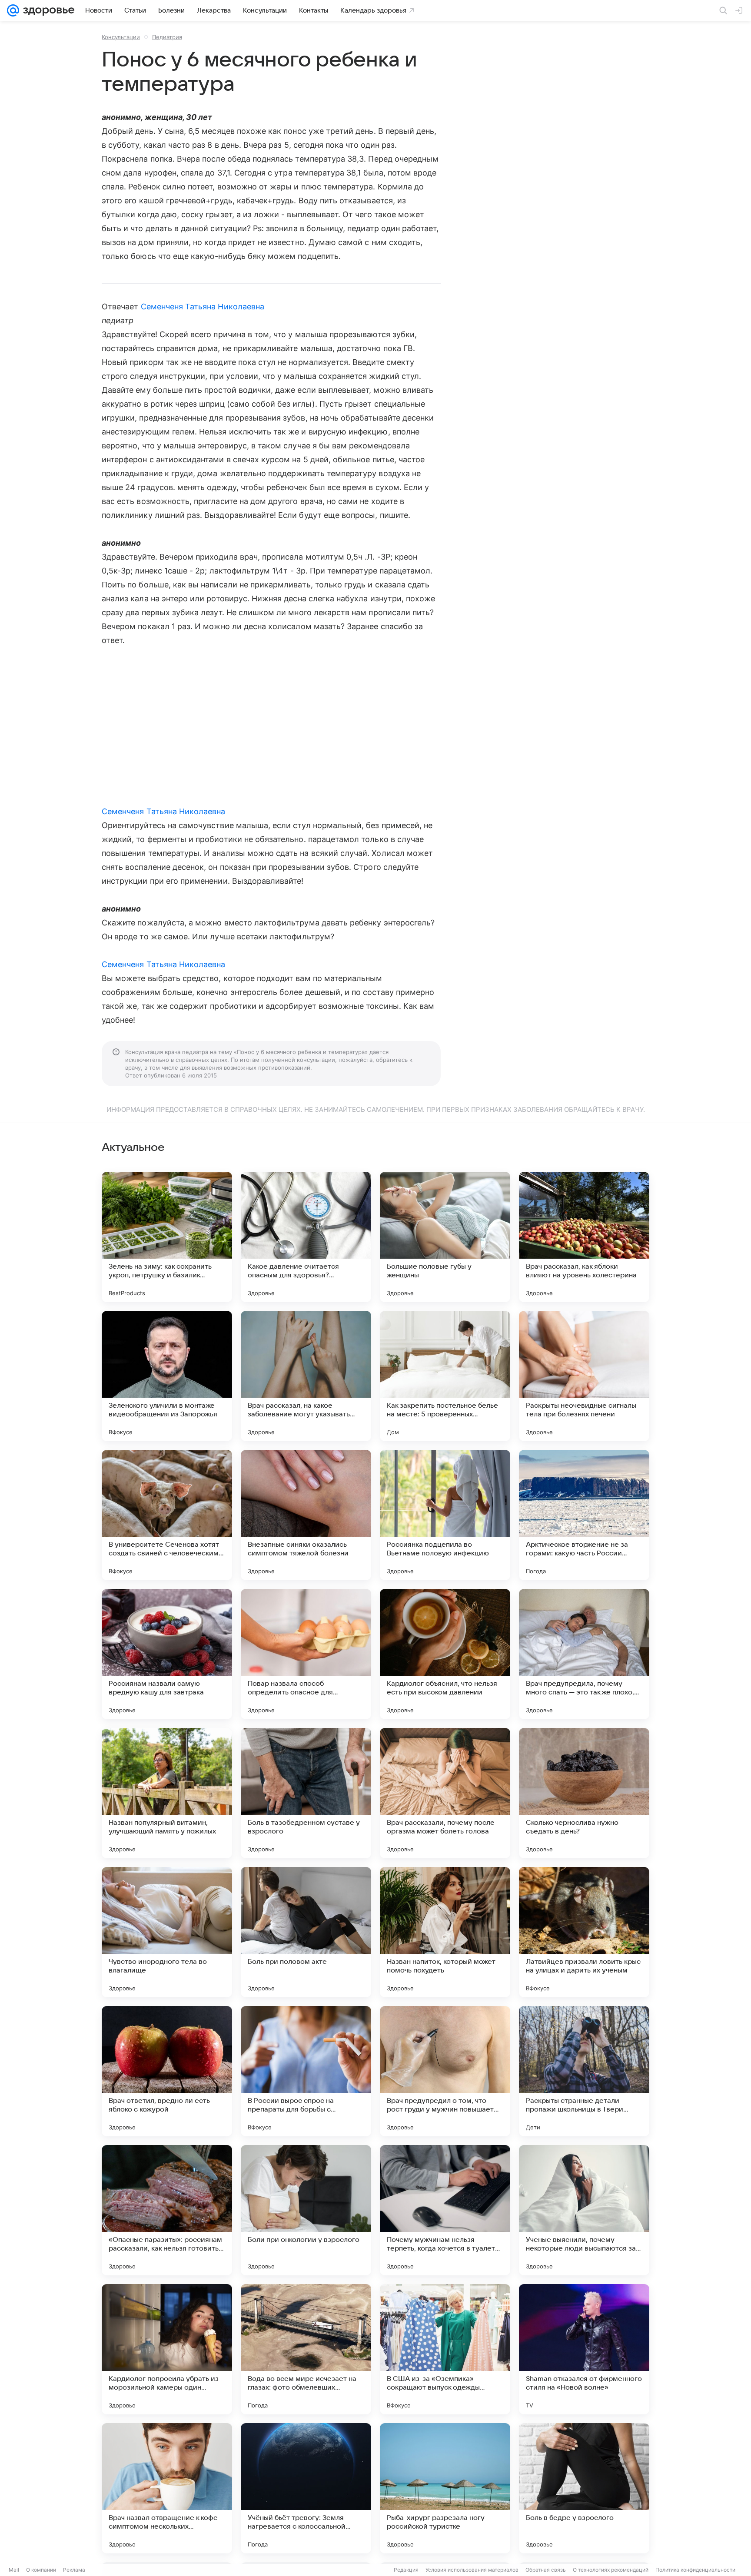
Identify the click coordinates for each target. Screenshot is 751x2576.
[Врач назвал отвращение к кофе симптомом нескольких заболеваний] (167, 2488)
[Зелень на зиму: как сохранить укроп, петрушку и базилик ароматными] (167, 1237)
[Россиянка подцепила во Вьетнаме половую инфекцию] (445, 1515)
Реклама (74, 2570)
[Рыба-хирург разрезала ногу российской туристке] (445, 2488)
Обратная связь (546, 2570)
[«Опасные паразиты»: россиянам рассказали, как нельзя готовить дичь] (167, 2210)
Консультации (121, 37)
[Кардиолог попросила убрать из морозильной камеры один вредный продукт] (167, 2349)
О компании (41, 2570)
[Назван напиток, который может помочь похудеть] (445, 1932)
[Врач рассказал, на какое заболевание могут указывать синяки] (306, 1376)
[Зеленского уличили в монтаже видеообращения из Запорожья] (167, 1376)
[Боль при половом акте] (306, 1932)
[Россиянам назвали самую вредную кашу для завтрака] (167, 1654)
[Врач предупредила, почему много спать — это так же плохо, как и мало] (584, 1654)
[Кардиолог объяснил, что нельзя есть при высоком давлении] (445, 1654)
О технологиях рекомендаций (611, 2570)
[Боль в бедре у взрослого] (584, 2488)
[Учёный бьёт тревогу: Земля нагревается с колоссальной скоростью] (306, 2488)
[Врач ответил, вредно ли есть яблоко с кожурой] (167, 2071)
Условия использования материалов (472, 2570)
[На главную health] (47, 10)
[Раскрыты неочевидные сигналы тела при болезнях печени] (584, 1376)
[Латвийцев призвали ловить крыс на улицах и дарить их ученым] (584, 1932)
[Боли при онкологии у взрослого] (306, 2210)
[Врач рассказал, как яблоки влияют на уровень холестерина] (584, 1237)
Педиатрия (167, 37)
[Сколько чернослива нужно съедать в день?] (584, 1793)
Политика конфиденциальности (695, 2570)
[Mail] (13, 10)
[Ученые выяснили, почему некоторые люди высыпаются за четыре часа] (584, 2210)
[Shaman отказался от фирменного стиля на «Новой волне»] (584, 2349)
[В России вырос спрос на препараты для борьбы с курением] (306, 2071)
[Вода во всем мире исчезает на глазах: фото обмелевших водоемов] (306, 2349)
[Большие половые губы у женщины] (445, 1237)
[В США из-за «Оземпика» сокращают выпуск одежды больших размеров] (445, 2349)
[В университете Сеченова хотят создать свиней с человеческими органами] (167, 1515)
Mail (14, 2570)
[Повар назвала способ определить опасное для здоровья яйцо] (306, 1654)
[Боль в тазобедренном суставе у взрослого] (306, 1793)
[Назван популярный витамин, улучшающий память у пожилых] (167, 1793)
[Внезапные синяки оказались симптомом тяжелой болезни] (306, 1515)
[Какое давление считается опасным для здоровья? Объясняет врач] (306, 1237)
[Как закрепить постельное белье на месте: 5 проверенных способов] (445, 1376)
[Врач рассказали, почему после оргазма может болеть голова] (445, 1793)
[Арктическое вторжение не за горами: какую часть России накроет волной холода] (584, 1515)
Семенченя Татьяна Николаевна (203, 307)
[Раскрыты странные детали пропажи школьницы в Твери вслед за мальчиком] (584, 2071)
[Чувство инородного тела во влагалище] (167, 1932)
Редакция (406, 2570)
